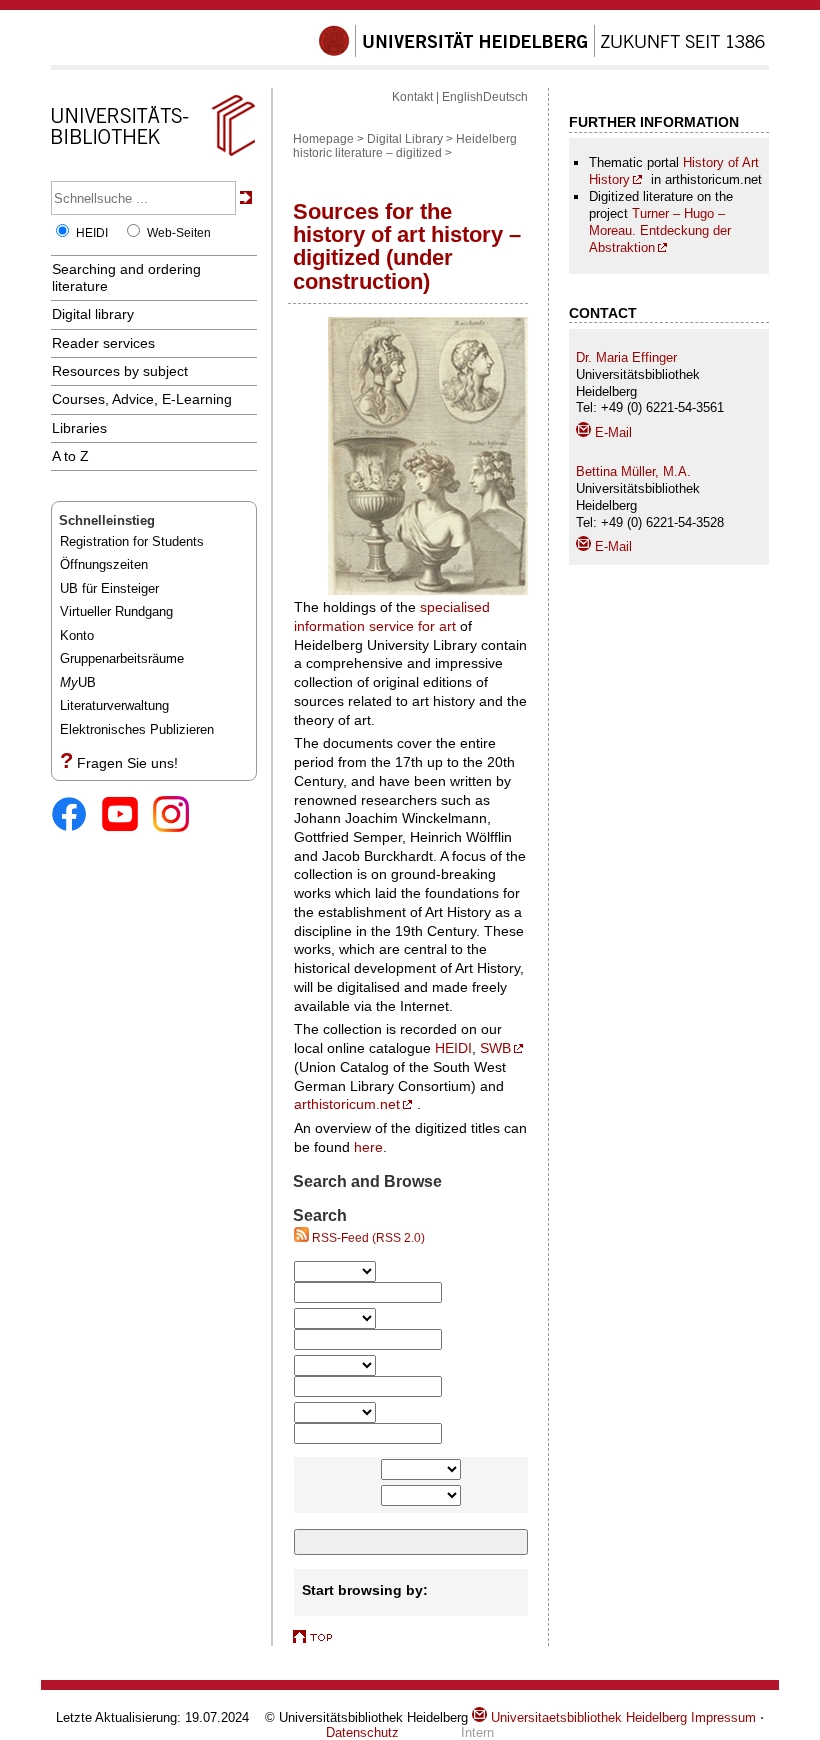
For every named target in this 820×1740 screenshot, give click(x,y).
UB (78, 682)
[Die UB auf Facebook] (76, 815)
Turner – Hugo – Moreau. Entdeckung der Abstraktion (660, 230)
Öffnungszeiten (104, 564)
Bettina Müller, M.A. (633, 471)
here (368, 1147)
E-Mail (611, 432)
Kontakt (412, 97)
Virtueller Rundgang (116, 611)
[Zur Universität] (542, 53)
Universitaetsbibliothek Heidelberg (587, 1717)
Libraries (79, 428)
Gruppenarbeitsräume (122, 658)
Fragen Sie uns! (127, 763)
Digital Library (405, 139)
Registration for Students (132, 541)
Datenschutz (362, 1732)
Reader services (103, 343)
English (462, 97)
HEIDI (92, 233)
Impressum (723, 1717)
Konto (77, 635)
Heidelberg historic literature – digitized (405, 146)
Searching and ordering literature (126, 277)
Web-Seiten (179, 233)
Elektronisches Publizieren (137, 729)
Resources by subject (120, 371)
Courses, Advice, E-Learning (142, 399)
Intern (477, 1732)
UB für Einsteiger (109, 588)
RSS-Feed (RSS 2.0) (367, 1238)
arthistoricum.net (347, 1104)
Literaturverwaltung (114, 705)
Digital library (93, 314)
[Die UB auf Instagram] (178, 815)
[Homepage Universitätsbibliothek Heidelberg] (153, 156)
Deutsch (505, 97)
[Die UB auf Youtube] (127, 815)
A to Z (70, 456)
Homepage (323, 139)
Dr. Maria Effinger (626, 357)
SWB (495, 1048)
